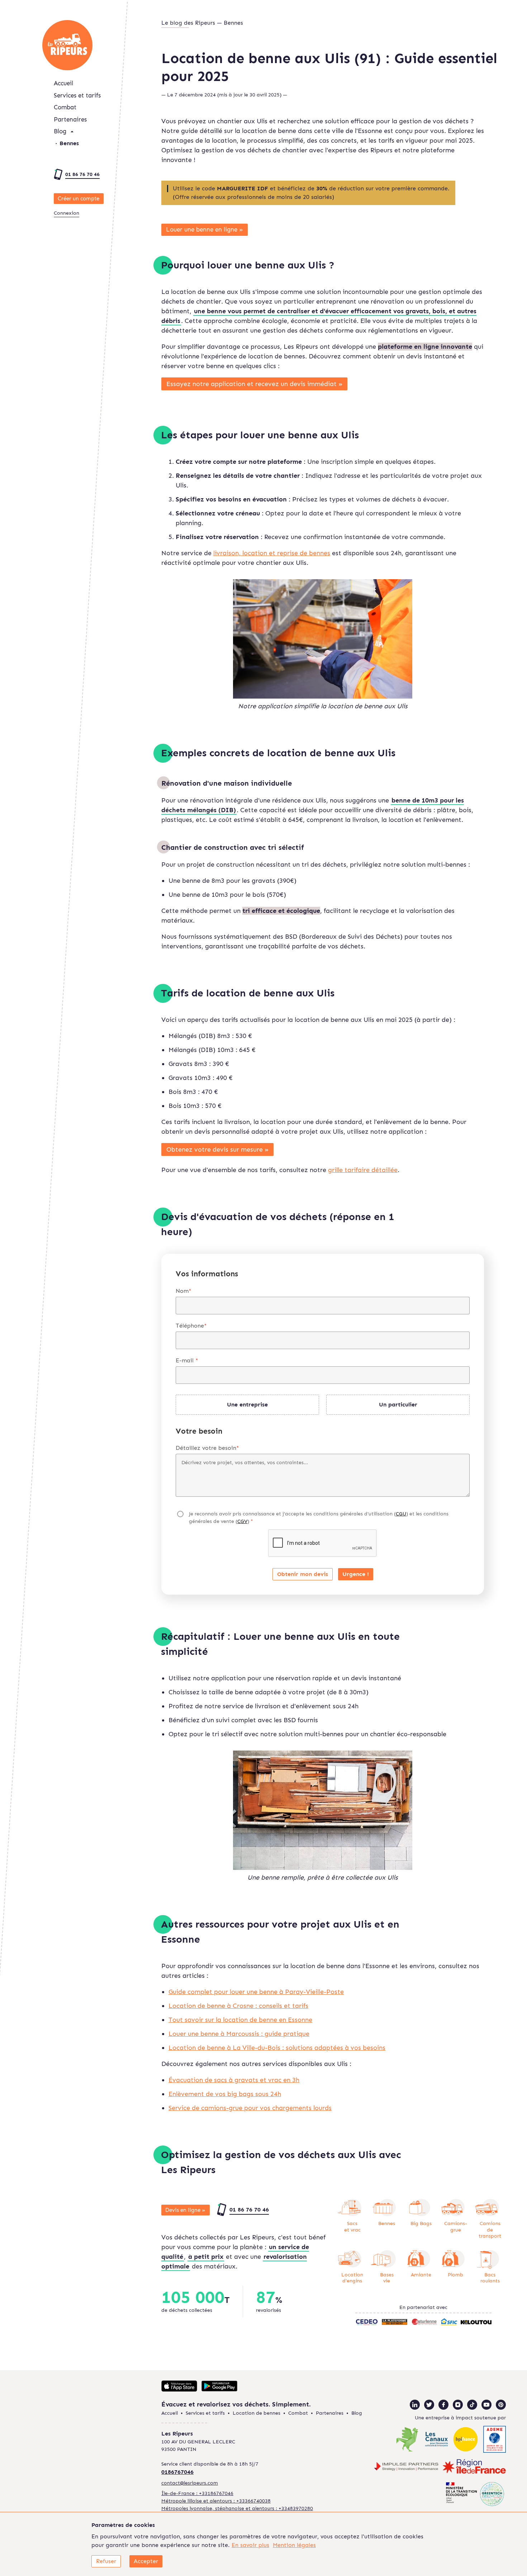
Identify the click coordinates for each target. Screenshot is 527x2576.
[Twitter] (429, 2405)
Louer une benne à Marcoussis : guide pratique (239, 2034)
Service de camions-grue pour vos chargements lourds (250, 2108)
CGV (242, 1521)
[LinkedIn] (415, 2405)
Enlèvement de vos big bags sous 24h (225, 2094)
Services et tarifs (77, 95)
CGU (401, 1514)
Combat (65, 107)
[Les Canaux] (436, 2440)
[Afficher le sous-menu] (72, 132)
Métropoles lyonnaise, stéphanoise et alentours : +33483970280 (237, 2508)
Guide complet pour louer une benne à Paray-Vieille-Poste (256, 1992)
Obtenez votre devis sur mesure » (218, 1149)
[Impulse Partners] (406, 2467)
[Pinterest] (501, 2405)
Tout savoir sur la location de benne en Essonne (240, 2020)
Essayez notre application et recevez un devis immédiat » (255, 384)
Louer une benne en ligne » (205, 229)
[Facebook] (443, 2405)
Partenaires (70, 119)
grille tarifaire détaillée (363, 1170)
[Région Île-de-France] (474, 2467)
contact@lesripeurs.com (190, 2483)
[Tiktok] (472, 2405)
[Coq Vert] (407, 2440)
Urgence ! (356, 1574)
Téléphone (191, 1326)
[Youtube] (486, 2405)
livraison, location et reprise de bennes (272, 553)
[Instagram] (458, 2405)
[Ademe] (495, 2440)
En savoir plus (250, 2545)
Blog (60, 131)
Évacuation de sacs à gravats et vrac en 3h (234, 2080)
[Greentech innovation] (475, 2494)
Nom (184, 1291)
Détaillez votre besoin (207, 1448)
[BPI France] (466, 2440)
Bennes (69, 143)
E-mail (187, 1360)
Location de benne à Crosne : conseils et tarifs (238, 2006)
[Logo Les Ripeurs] (67, 45)
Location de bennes (257, 2413)
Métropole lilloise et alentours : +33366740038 (216, 2501)
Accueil (63, 83)
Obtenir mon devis (303, 1574)
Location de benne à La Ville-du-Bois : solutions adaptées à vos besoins (277, 2048)
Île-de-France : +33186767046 (197, 2493)
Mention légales (294, 2545)
